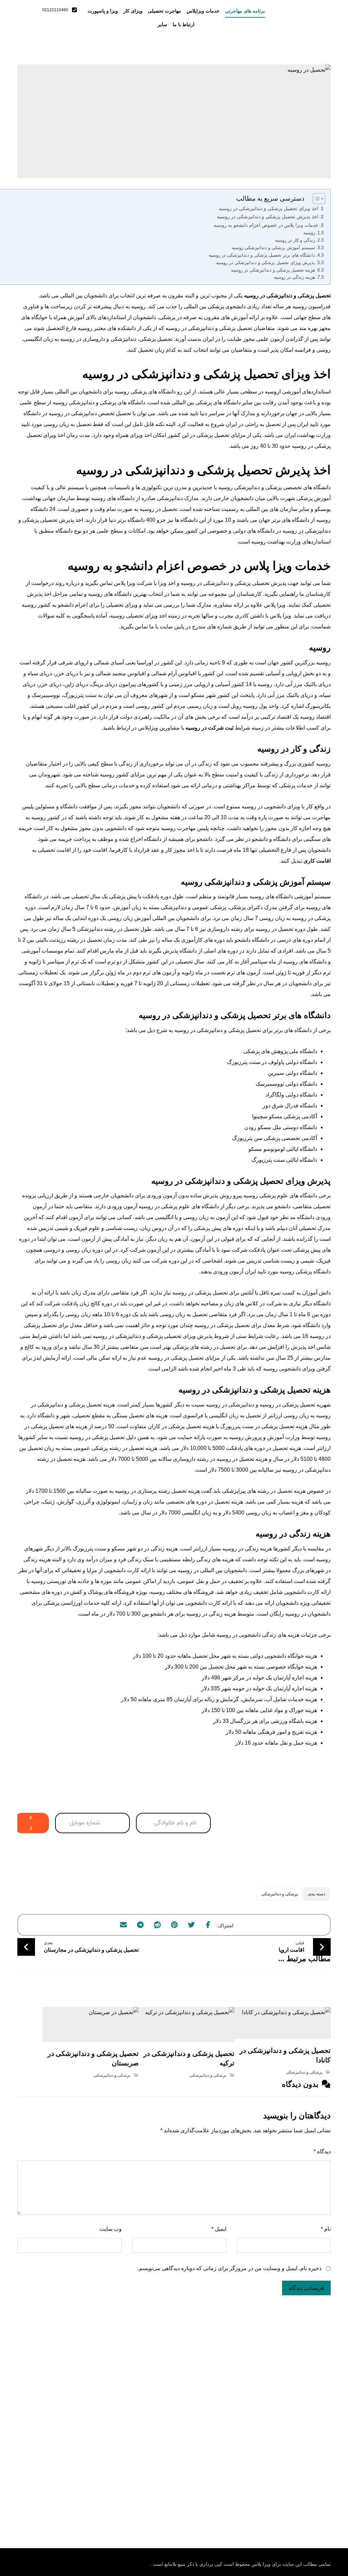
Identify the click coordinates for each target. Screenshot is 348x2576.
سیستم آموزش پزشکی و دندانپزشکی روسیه (273, 248)
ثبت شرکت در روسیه (210, 728)
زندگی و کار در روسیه (295, 240)
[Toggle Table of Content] (316, 199)
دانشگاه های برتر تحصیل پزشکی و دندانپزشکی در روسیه (262, 255)
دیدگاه (322, 2151)
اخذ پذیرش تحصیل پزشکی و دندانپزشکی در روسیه (268, 217)
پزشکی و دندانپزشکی (280, 1894)
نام (326, 2229)
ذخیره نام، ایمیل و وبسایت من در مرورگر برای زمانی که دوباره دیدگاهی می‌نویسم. (230, 2268)
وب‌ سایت (111, 2229)
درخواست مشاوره (29, 1823)
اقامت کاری (317, 861)
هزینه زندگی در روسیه (294, 277)
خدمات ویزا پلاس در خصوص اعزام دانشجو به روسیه (266, 225)
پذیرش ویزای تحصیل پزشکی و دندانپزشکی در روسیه (266, 263)
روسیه (309, 233)
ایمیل (219, 2229)
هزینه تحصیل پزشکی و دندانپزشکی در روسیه (273, 270)
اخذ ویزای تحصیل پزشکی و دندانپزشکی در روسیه (269, 208)
